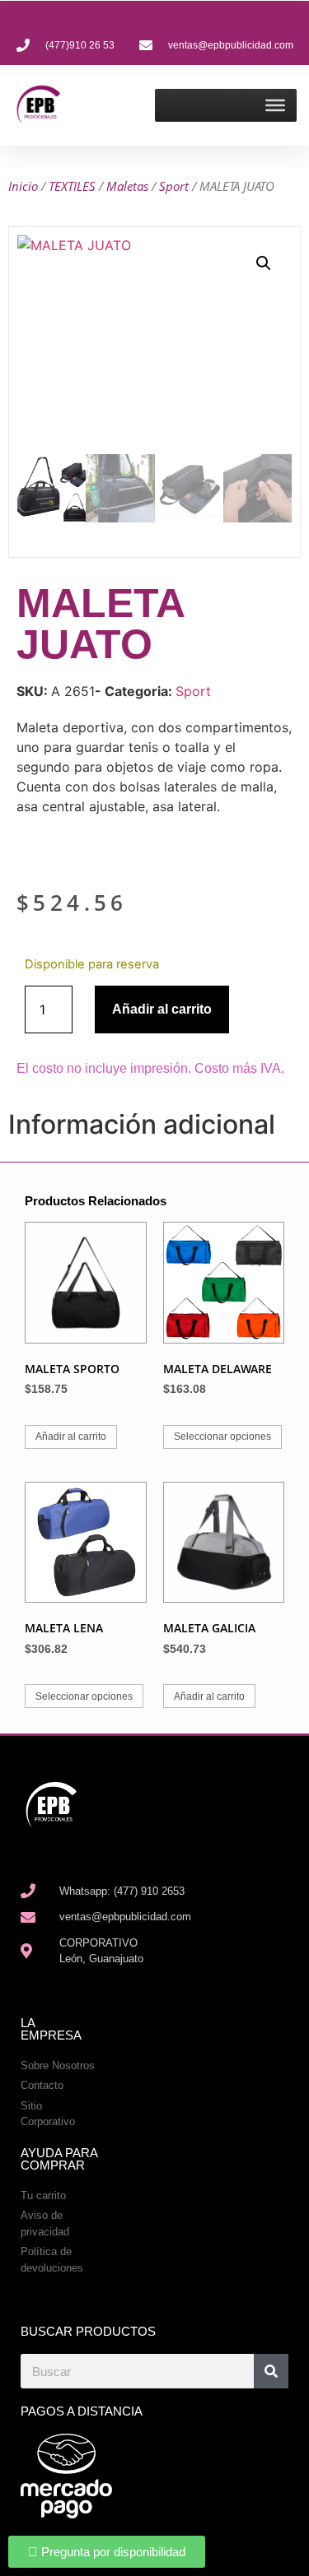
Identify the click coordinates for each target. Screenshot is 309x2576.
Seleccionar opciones (222, 1437)
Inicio (23, 186)
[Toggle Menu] (275, 105)
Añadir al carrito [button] (71, 1437)
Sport (174, 186)
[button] (264, 263)
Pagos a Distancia (82, 2411)
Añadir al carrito (162, 1009)
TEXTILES (72, 186)
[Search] (271, 2371)
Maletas (127, 186)
